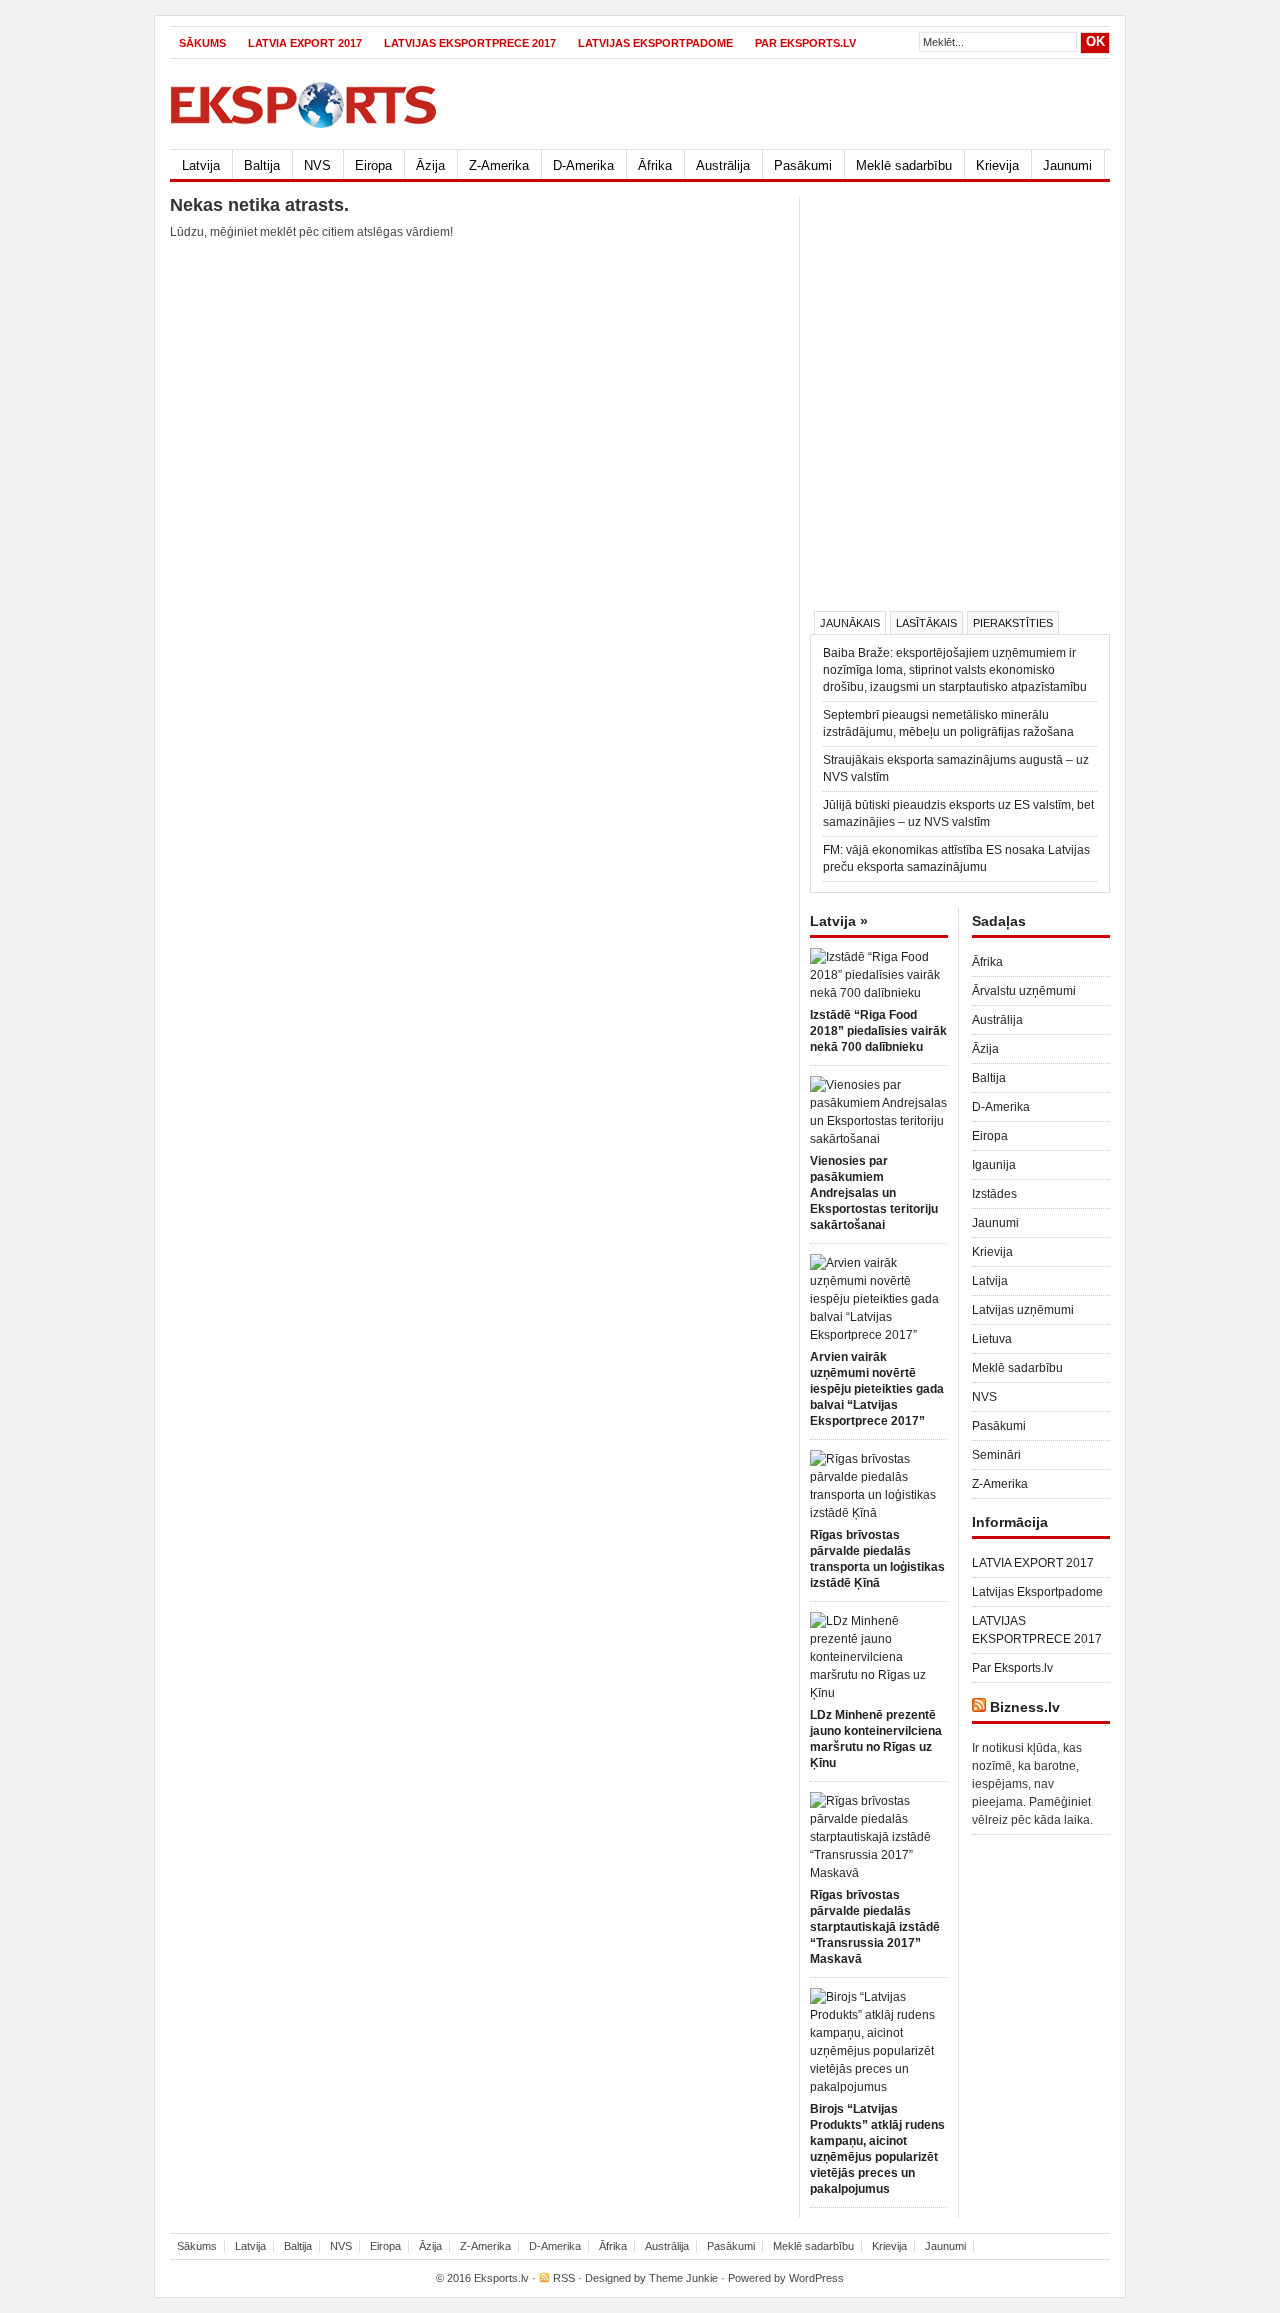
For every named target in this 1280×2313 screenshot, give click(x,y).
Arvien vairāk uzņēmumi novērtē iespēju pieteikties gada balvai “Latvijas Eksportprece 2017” (877, 1389)
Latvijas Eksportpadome (655, 43)
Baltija (262, 165)
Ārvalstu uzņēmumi (1024, 991)
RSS (564, 2278)
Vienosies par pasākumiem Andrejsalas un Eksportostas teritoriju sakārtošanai (874, 1193)
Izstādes (994, 1194)
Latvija (201, 165)
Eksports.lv (501, 2278)
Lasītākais (926, 623)
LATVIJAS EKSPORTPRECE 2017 (470, 43)
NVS (317, 165)
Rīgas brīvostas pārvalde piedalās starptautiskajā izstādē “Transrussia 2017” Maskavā (875, 1927)
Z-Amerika (499, 165)
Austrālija (723, 165)
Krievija (997, 165)
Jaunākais (850, 623)
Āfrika (655, 165)
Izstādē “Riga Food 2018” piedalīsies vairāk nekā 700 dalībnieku (878, 1031)
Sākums (202, 43)
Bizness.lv (1025, 1707)
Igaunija (994, 1165)
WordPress (816, 2278)
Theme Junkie (683, 2278)
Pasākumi (803, 165)
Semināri (996, 1455)
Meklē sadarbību (904, 165)
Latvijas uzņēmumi (1023, 1310)
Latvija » (839, 921)
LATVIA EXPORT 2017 (305, 43)
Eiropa (373, 165)
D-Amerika (583, 165)
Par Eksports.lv (805, 43)
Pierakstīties (1013, 623)
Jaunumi (1067, 165)
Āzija (430, 165)
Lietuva (992, 1339)
